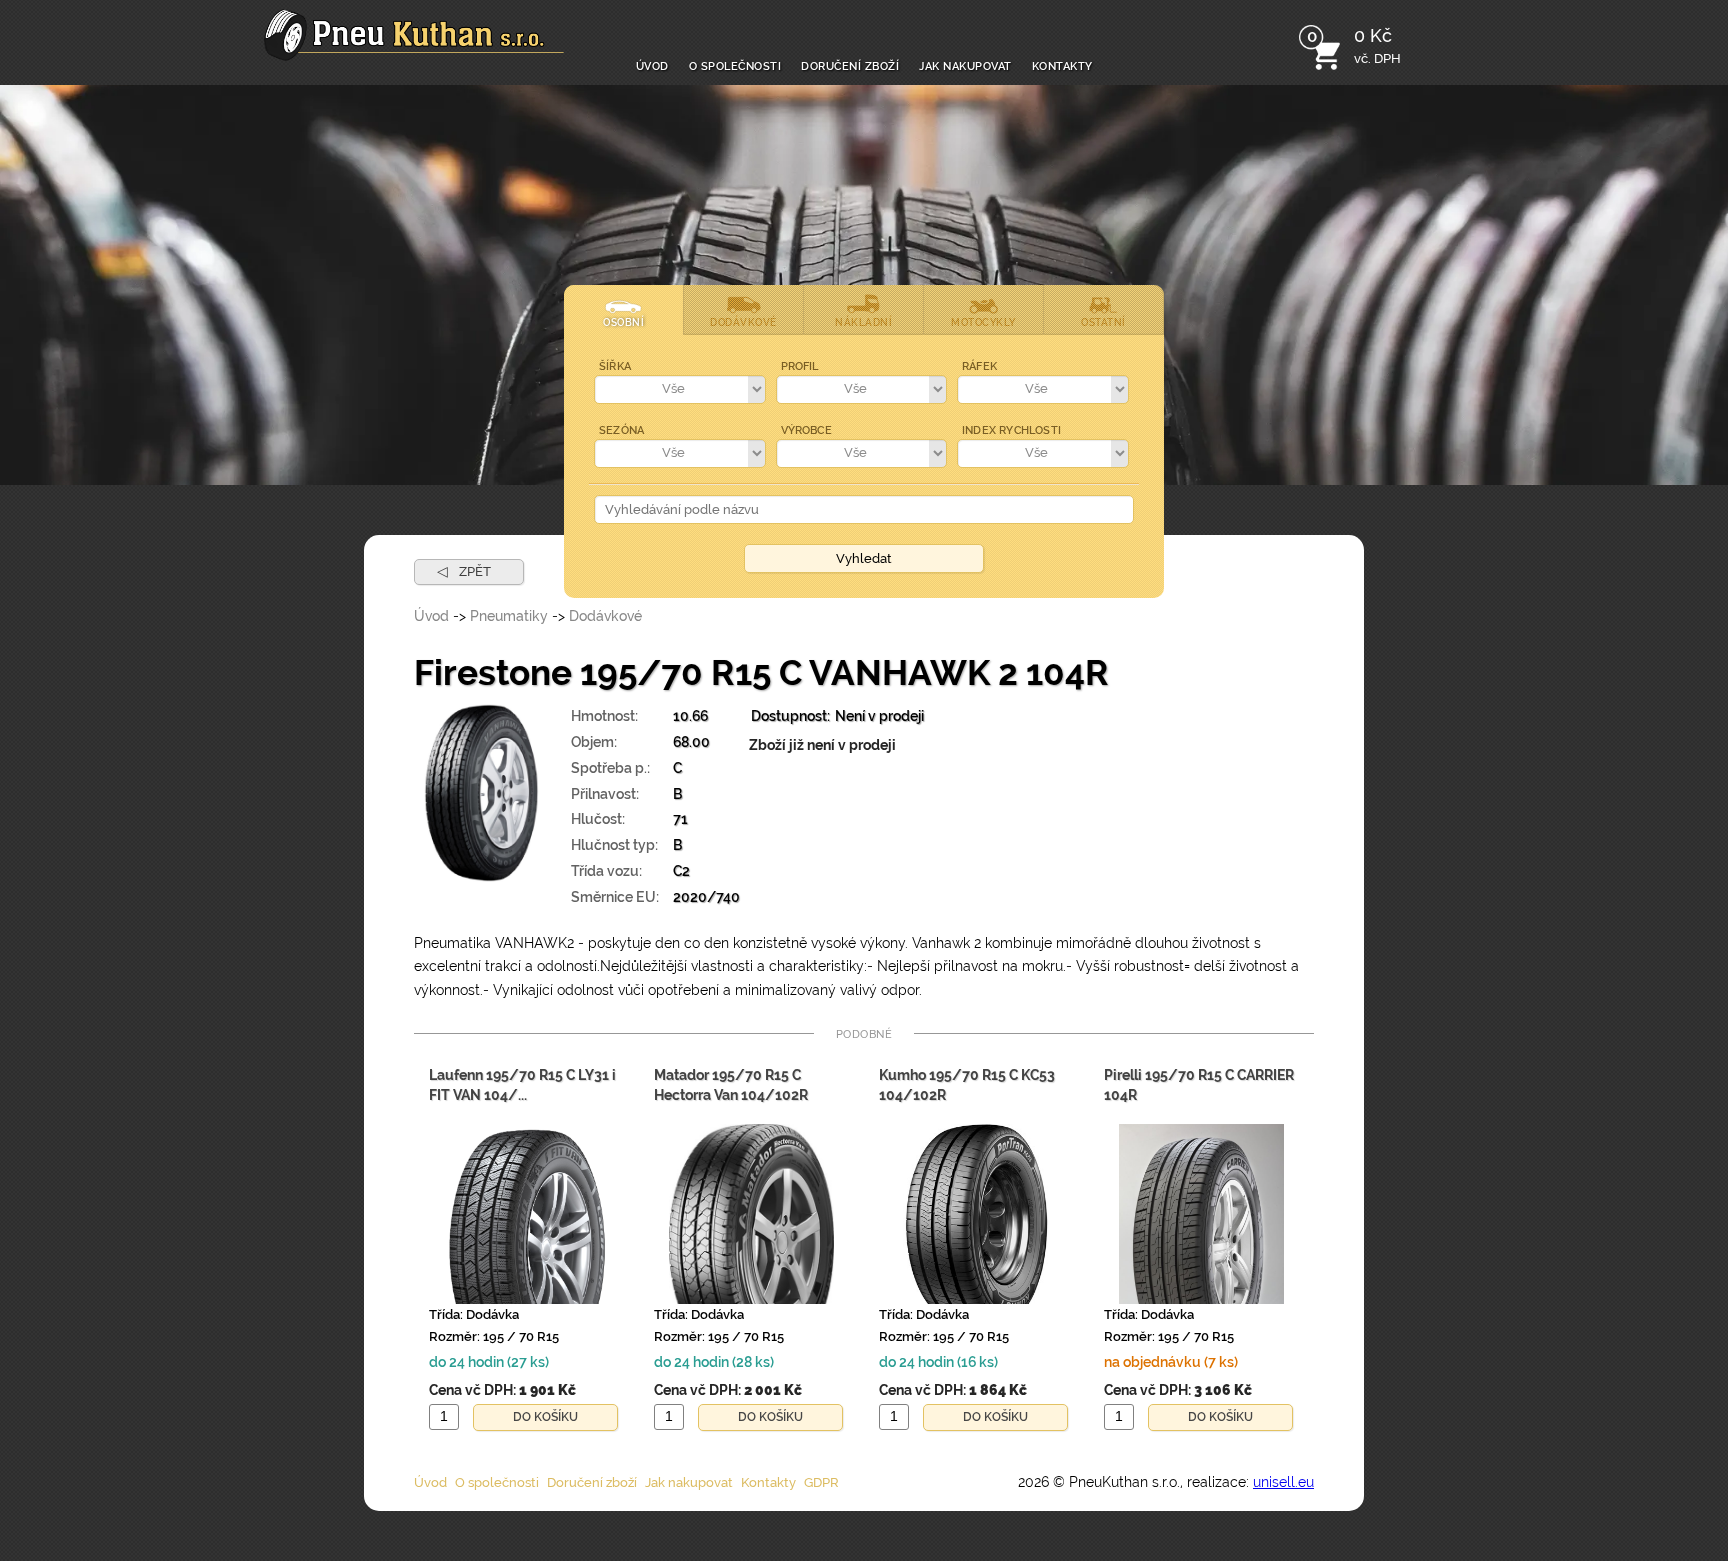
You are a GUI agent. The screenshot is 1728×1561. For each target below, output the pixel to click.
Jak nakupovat (965, 64)
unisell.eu (1283, 1482)
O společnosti (735, 64)
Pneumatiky (509, 616)
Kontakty (1062, 64)
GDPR (821, 1482)
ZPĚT (464, 571)
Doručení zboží (850, 64)
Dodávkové (605, 616)
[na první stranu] (414, 35)
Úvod (652, 64)
